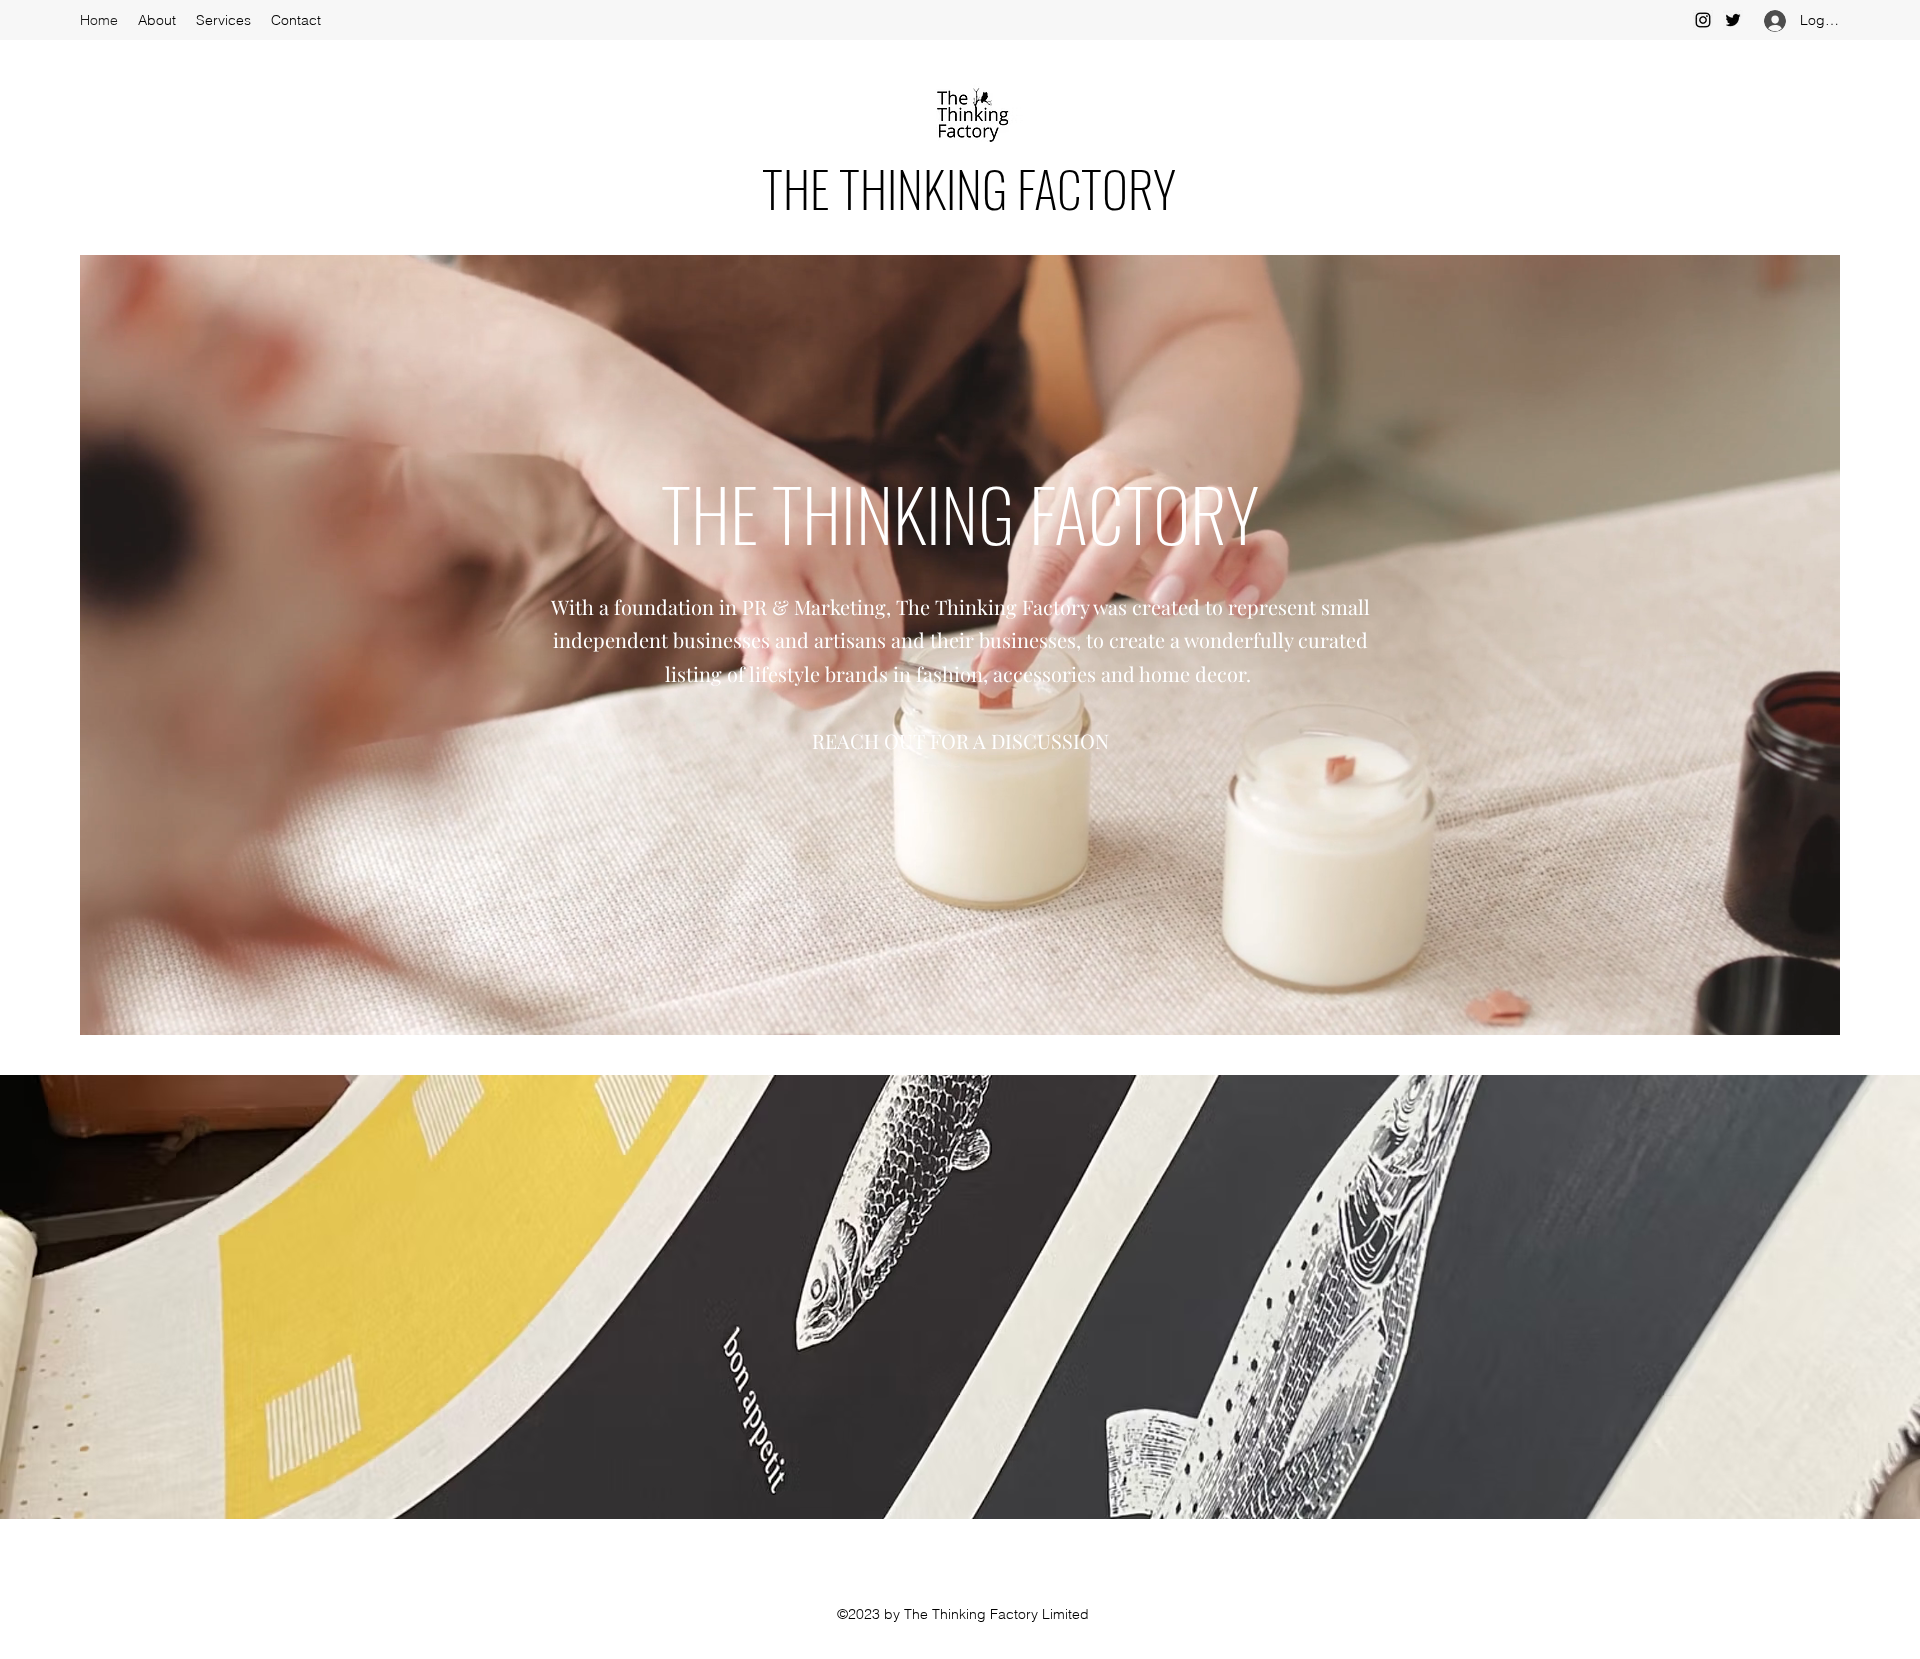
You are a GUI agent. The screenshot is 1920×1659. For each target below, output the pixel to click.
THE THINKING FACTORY (969, 187)
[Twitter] (1733, 20)
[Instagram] (1703, 20)
